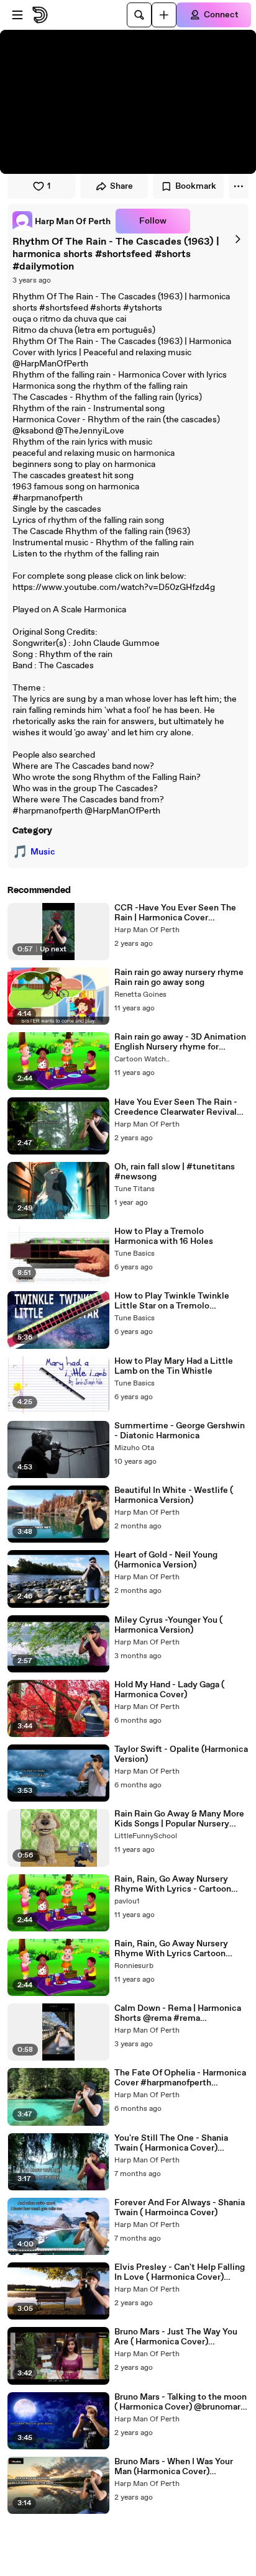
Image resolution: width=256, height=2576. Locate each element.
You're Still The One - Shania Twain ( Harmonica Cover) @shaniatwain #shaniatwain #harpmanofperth (171, 2143)
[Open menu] (17, 15)
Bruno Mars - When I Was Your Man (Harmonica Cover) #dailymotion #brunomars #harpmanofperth (174, 2467)
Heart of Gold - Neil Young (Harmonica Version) (166, 1560)
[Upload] (164, 15)
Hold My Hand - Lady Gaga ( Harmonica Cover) (169, 1690)
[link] (62, 221)
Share (121, 186)
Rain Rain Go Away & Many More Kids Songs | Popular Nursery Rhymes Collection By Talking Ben (179, 1819)
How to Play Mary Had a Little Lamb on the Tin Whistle (174, 1366)
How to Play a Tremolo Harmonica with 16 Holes (164, 1236)
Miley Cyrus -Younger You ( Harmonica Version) (168, 1625)
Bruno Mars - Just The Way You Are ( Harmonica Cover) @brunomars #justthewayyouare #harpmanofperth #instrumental (180, 2337)
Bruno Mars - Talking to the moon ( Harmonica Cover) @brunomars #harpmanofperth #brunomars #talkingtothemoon (181, 2402)
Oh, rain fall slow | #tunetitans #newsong (175, 1172)
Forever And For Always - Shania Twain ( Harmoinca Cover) (180, 2208)
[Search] (139, 15)
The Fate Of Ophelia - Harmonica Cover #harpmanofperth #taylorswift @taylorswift (180, 2078)
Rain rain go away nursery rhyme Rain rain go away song (179, 977)
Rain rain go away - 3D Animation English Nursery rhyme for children (180, 1042)
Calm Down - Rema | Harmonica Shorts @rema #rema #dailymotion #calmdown (178, 2013)
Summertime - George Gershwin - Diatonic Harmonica (180, 1431)
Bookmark (196, 186)
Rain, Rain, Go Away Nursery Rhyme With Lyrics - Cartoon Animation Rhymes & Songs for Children (177, 1884)
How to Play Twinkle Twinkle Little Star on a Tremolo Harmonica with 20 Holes (172, 1301)
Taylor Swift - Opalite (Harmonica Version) (181, 1754)
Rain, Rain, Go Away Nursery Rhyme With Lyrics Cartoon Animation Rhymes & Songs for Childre (177, 1949)
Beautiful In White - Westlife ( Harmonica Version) (174, 1495)
